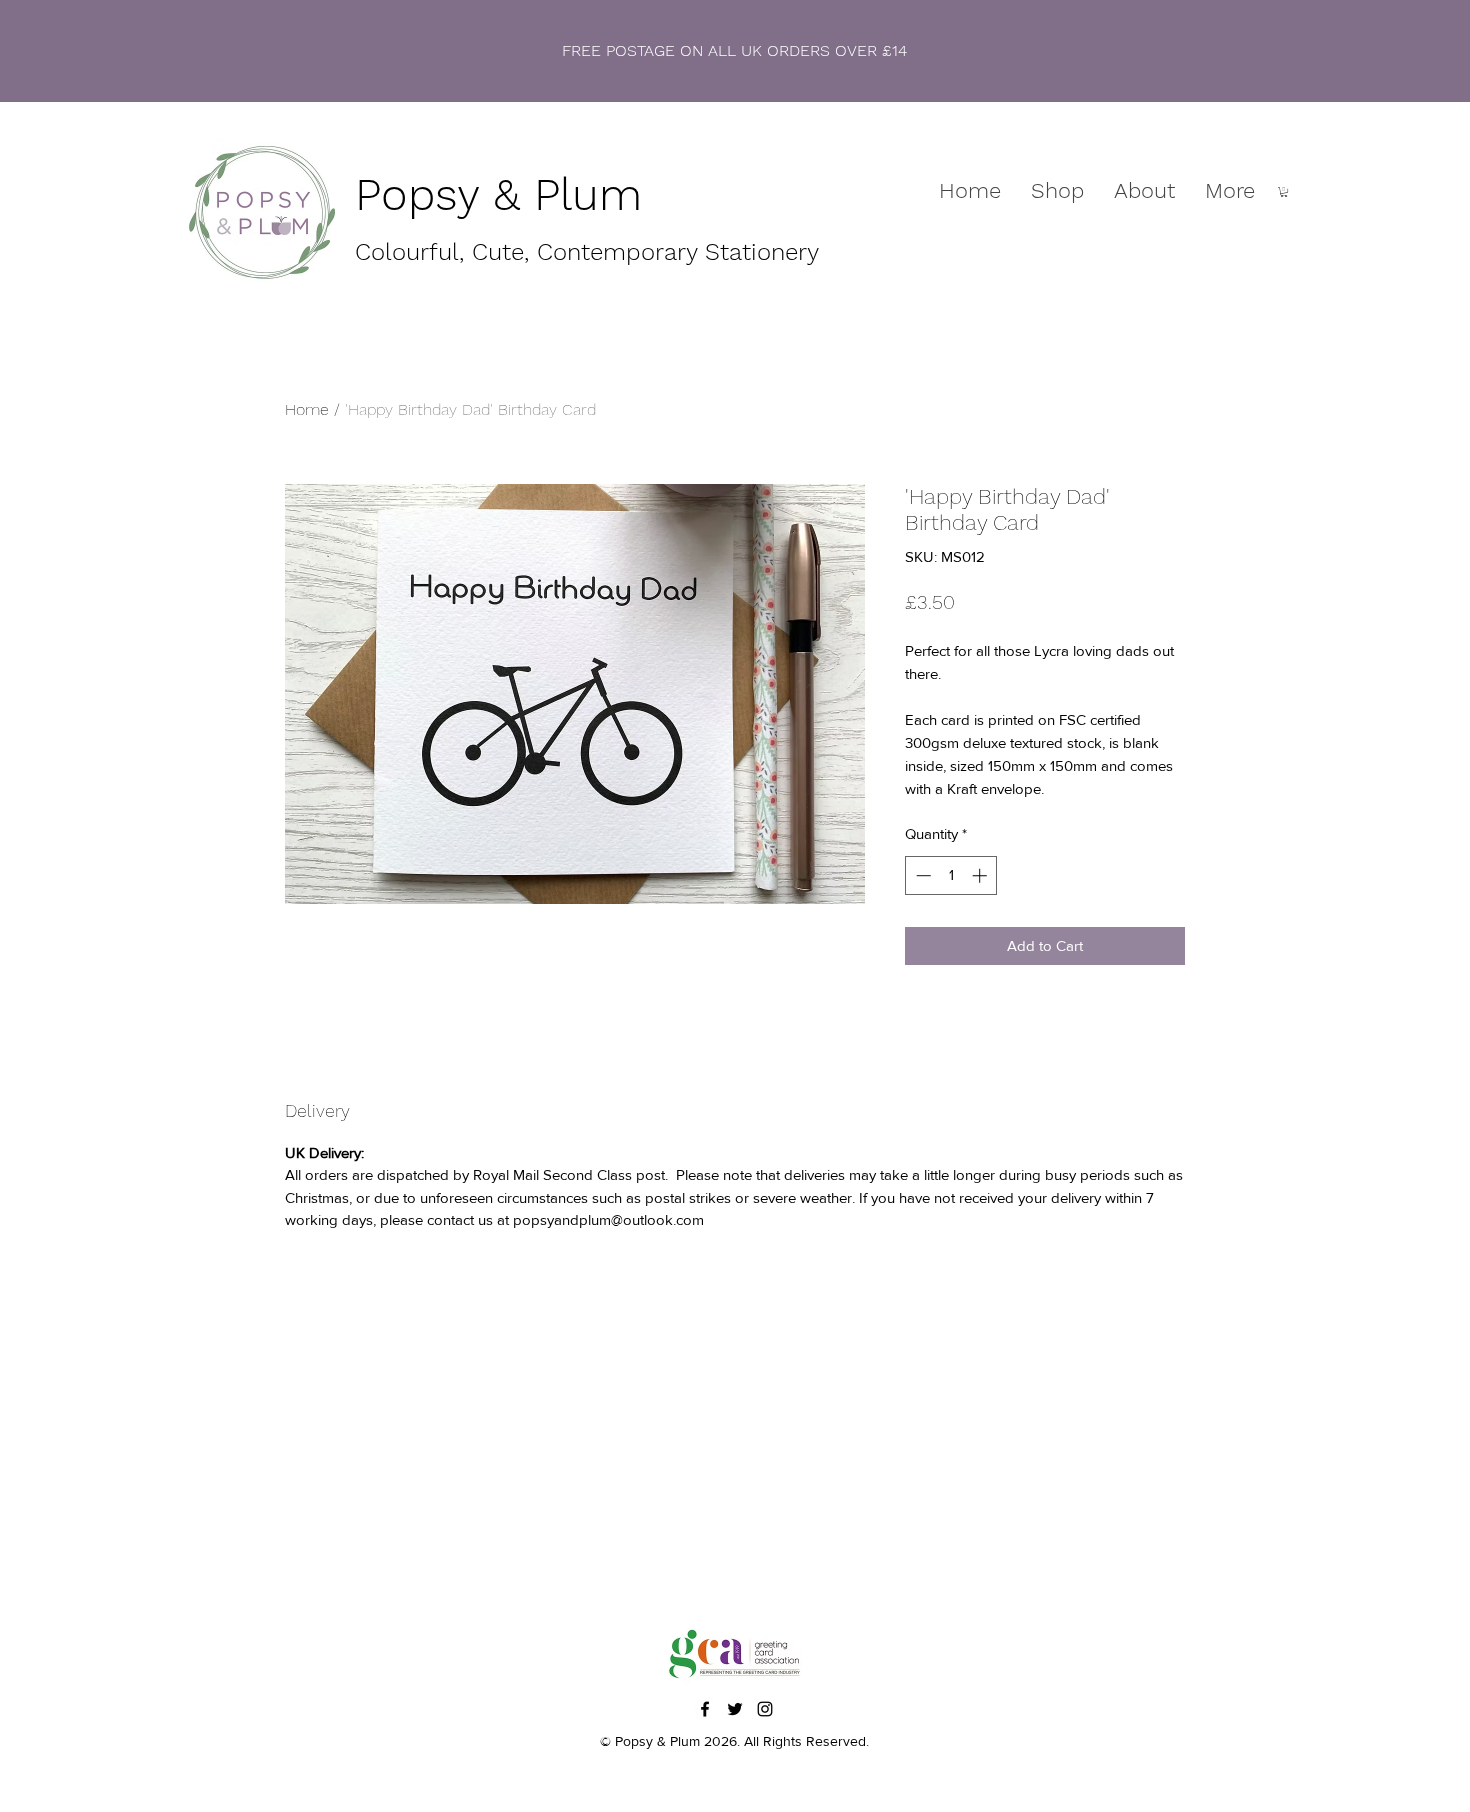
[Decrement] (921, 875)
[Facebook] (705, 1709)
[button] (1284, 192)
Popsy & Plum (498, 194)
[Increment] (981, 875)
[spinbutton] (951, 875)
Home (307, 409)
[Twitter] (735, 1709)
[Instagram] (765, 1709)
